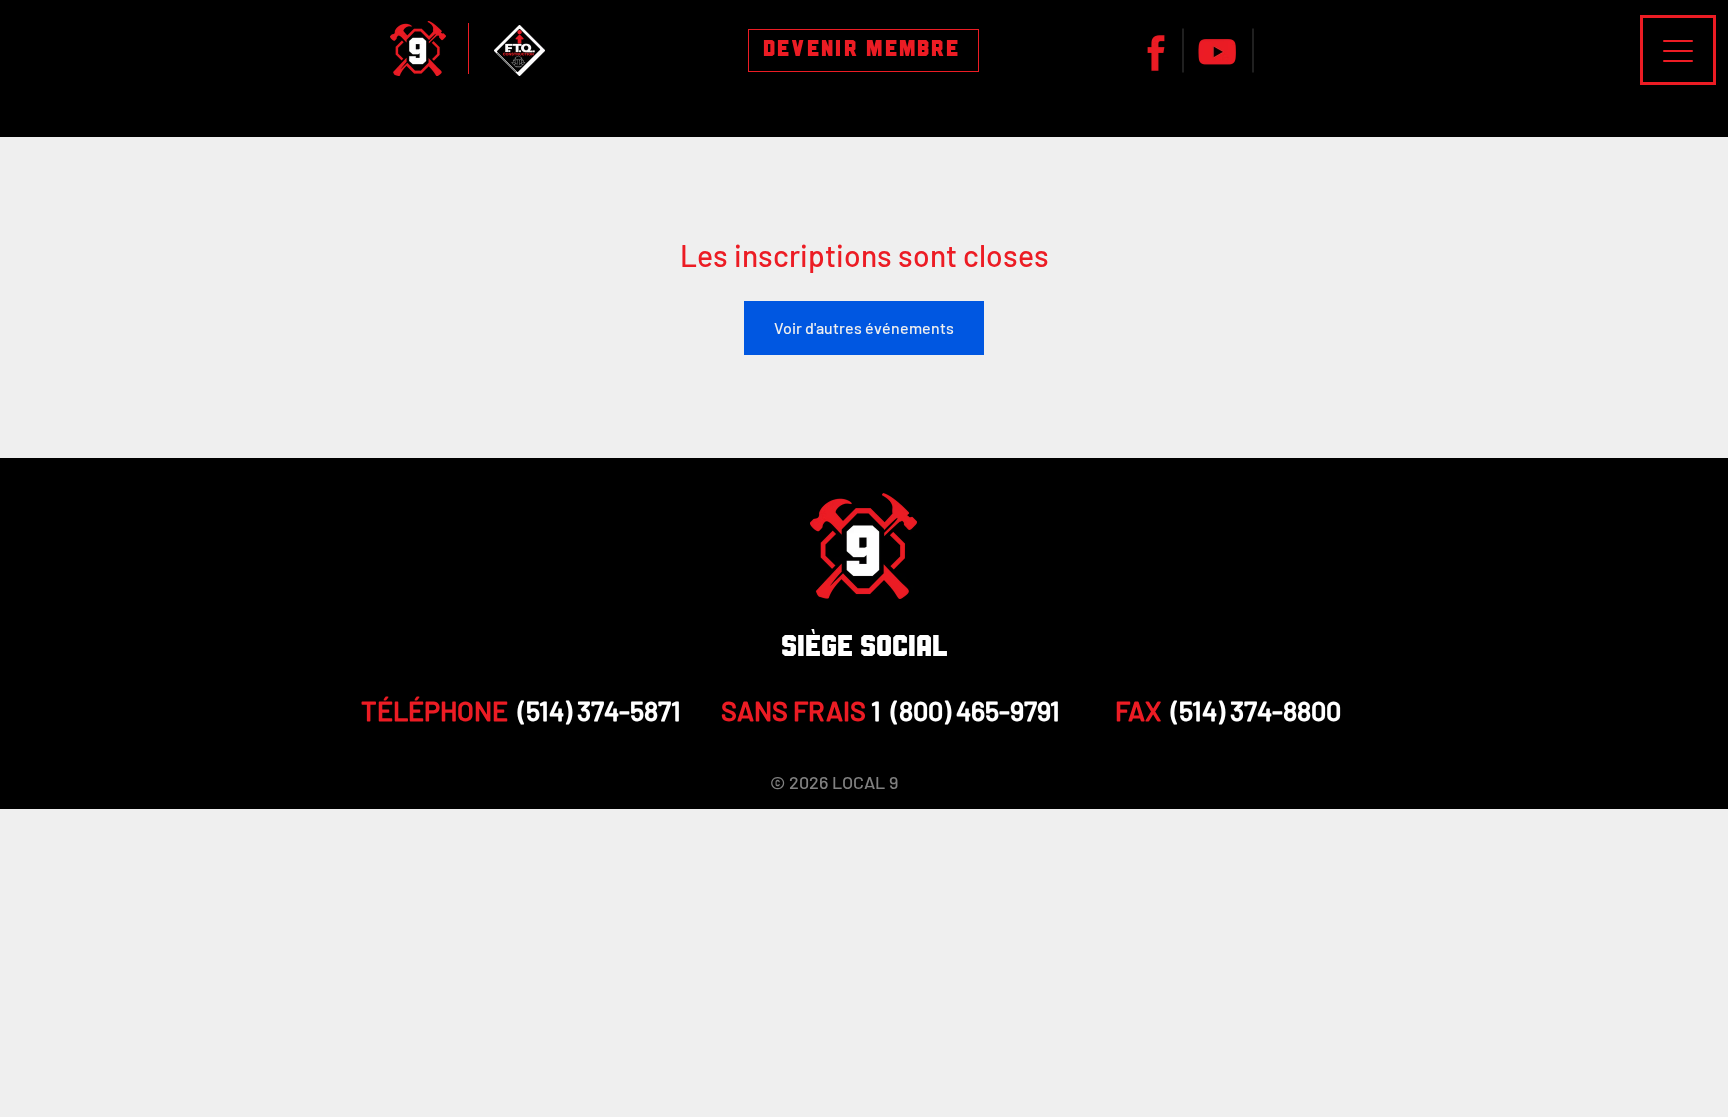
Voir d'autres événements (864, 327)
